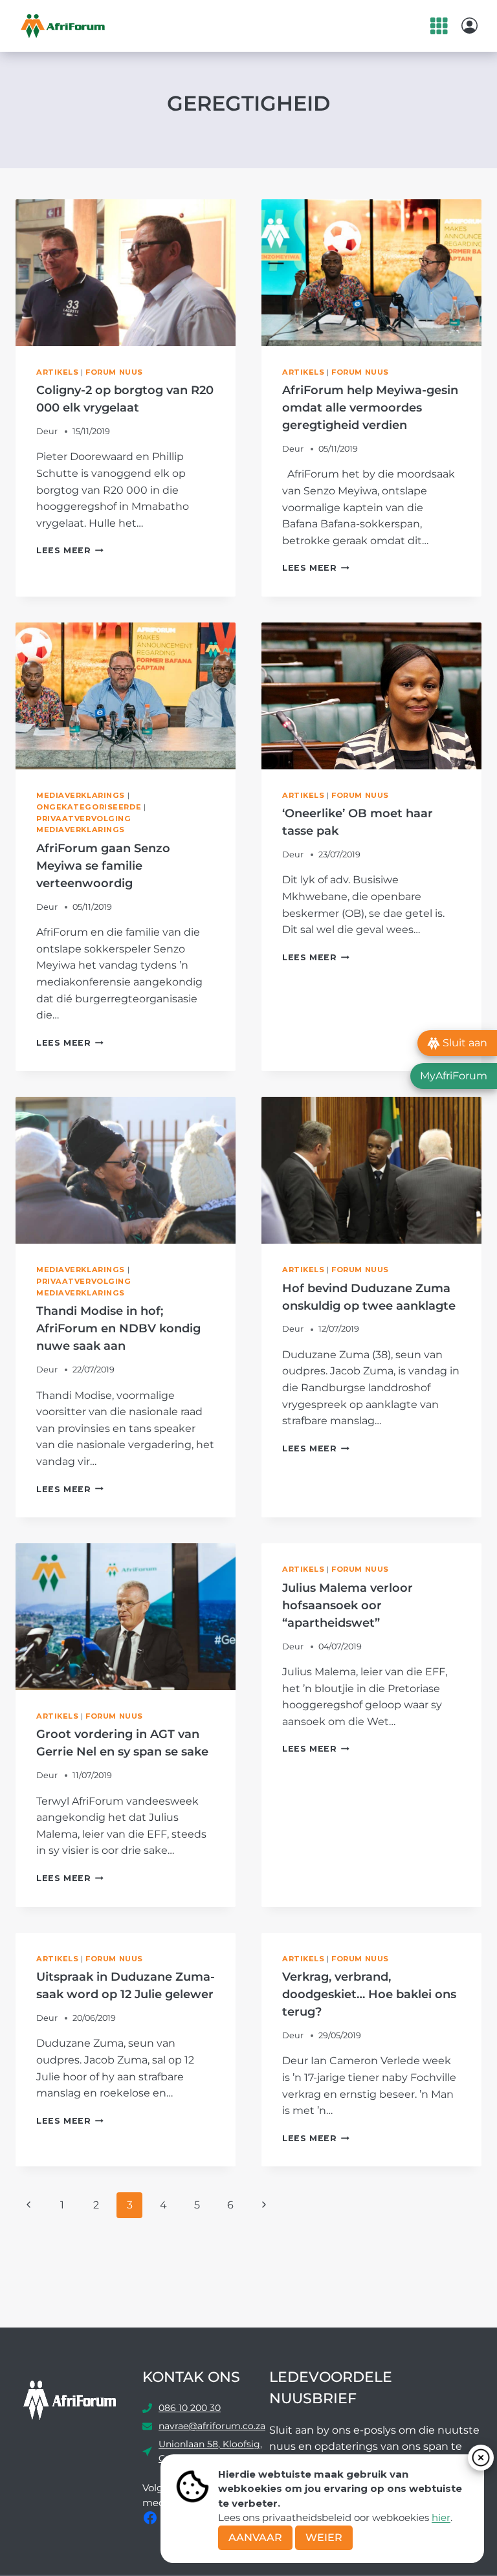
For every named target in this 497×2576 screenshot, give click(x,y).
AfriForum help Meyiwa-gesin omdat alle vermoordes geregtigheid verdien (370, 408)
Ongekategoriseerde (89, 807)
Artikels (57, 372)
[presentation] (126, 273)
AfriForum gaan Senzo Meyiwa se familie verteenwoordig (103, 866)
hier (441, 2517)
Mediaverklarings (81, 795)
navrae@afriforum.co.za (212, 2426)
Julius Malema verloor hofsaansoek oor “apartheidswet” (348, 1605)
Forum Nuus (114, 372)
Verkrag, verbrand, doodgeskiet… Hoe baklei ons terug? (369, 1994)
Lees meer (70, 550)
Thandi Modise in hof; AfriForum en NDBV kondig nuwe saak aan (118, 1328)
